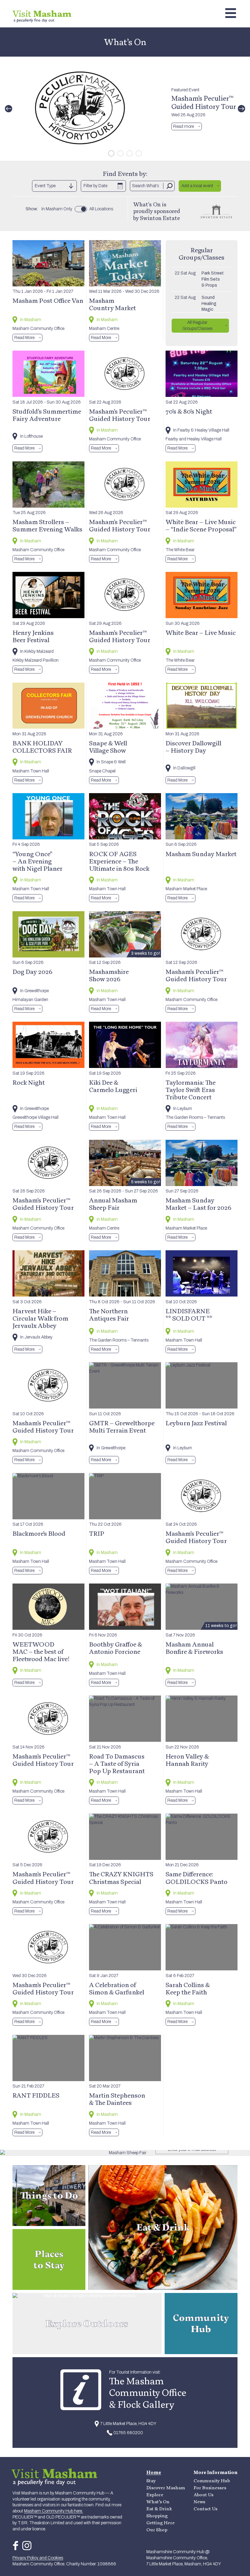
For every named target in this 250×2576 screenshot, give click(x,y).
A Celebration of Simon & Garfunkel (117, 1988)
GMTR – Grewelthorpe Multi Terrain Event (122, 1426)
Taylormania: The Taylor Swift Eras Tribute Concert (191, 1090)
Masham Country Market (112, 304)
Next (241, 109)
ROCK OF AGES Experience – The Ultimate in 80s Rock (119, 861)
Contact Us (205, 2509)
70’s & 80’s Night (189, 411)
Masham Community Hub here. (54, 2511)
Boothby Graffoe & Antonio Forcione (116, 1648)
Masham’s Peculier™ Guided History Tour (204, 102)
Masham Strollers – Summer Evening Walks (47, 525)
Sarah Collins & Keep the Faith (188, 1988)
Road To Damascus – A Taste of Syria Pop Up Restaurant (117, 1763)
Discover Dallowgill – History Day (193, 747)
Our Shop (157, 2530)
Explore (155, 2495)
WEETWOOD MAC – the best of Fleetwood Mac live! (41, 1651)
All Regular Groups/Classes (197, 325)
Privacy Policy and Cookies (38, 2558)
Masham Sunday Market (201, 854)
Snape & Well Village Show (108, 747)
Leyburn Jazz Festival (196, 1423)
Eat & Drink (159, 2509)
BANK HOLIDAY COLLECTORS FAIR (42, 747)
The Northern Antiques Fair (109, 1314)
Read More (24, 338)
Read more (184, 126)
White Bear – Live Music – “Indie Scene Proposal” (201, 525)
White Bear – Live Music (201, 632)
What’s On (158, 2502)
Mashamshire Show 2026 (109, 975)
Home (154, 2472)
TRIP (97, 1533)
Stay (151, 2481)
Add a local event (197, 186)
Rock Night (29, 1082)
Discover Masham (166, 2488)
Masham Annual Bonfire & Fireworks (194, 1648)
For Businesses (210, 2488)
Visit (42, 14)
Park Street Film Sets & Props (213, 279)
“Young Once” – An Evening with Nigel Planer (37, 861)
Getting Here (161, 2523)
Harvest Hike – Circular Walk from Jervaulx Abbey (40, 1318)
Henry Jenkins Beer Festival (33, 636)
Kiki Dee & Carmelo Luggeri (113, 1086)
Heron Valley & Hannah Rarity (187, 1760)
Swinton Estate (160, 218)
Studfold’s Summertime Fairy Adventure (47, 415)
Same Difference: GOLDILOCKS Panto (196, 1878)
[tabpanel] (125, 109)
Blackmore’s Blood (39, 1533)
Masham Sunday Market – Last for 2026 (198, 1204)
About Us (204, 2495)
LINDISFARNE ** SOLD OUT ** (189, 1314)
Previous (9, 109)
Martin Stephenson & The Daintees (117, 2099)
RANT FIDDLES (36, 2095)
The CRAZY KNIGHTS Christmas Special (121, 1878)
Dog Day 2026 (32, 971)
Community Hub (212, 2481)
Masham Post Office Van (48, 300)
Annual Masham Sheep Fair (113, 1204)
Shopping (157, 2516)
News (199, 2502)
